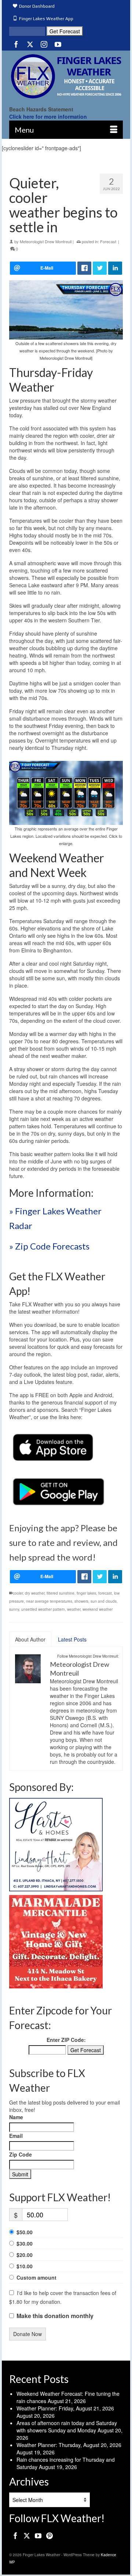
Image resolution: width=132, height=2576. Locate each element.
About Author (30, 1639)
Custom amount (36, 2277)
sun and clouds (104, 1601)
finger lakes (86, 1593)
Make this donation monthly (55, 2316)
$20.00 (25, 2255)
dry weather (35, 1593)
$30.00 (25, 2243)
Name (16, 2117)
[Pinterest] (49, 2535)
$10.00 (25, 2266)
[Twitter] (30, 44)
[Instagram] (44, 44)
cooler (18, 1593)
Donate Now (27, 2334)
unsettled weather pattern (43, 1609)
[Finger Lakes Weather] (66, 76)
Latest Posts (72, 1639)
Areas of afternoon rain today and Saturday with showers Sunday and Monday (67, 2427)
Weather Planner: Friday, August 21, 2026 (65, 2408)
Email (16, 2136)
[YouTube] (58, 44)
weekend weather (98, 1609)
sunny (14, 1609)
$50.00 (25, 2232)
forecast (105, 1593)
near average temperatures (49, 1601)
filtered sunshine (60, 1593)
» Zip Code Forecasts (49, 1246)
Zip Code (21, 2154)
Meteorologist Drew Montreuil (46, 241)
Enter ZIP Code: (66, 2040)
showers (81, 1601)
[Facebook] (16, 44)
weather (74, 1609)
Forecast (108, 241)
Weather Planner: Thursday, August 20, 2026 (69, 2445)
